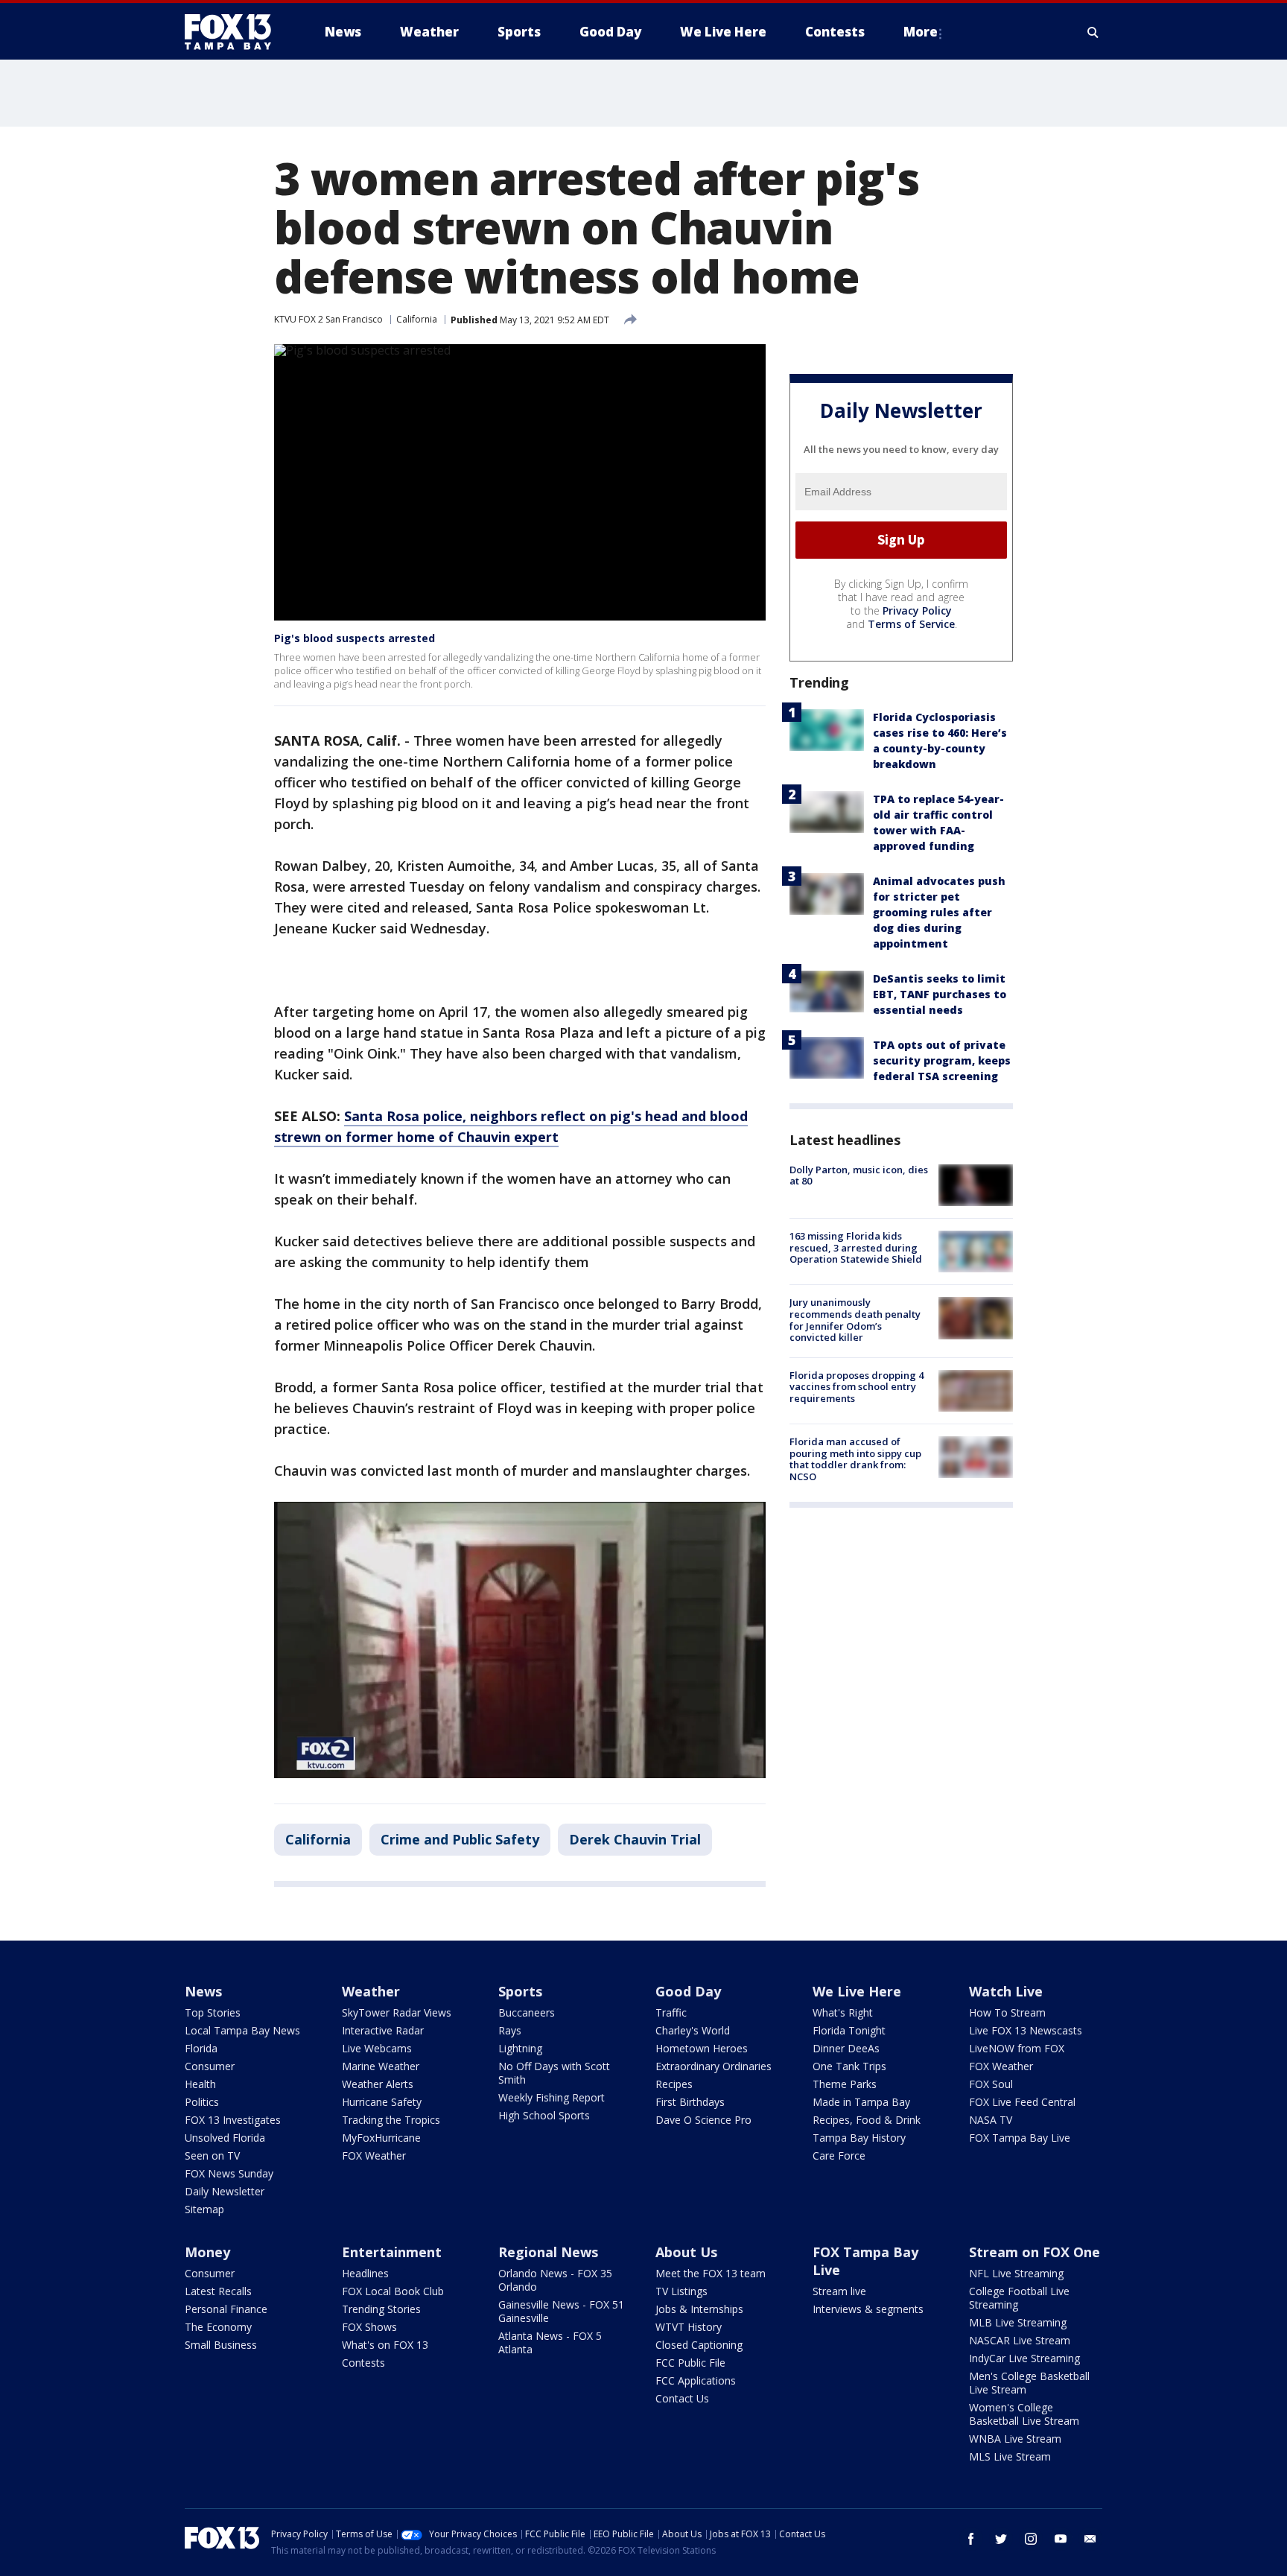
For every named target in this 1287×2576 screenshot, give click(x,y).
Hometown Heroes (702, 2048)
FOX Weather (374, 2155)
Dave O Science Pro (703, 2120)
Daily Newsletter (225, 2191)
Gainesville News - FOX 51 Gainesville (561, 2311)
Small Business (221, 2345)
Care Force (839, 2155)
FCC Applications (696, 2380)
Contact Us (682, 2398)
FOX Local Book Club (393, 2291)
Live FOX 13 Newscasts (1026, 2030)
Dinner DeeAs (846, 2048)
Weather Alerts (378, 2084)
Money (207, 2252)
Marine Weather (381, 2066)
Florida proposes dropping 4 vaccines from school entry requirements (857, 1387)
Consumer (210, 2066)
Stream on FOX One (1035, 2252)
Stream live (839, 2291)
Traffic (671, 2012)
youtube (1061, 2539)
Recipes (674, 2084)
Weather (371, 1991)
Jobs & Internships (699, 2309)
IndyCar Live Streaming (1024, 2358)
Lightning (520, 2048)
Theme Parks (845, 2084)
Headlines (365, 2273)
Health (200, 2084)
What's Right (843, 2012)
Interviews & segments (868, 2309)
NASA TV (991, 2120)
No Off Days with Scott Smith (554, 2073)
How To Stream (1007, 2012)
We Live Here (857, 1991)
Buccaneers (527, 2012)
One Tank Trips (849, 2066)
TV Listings (681, 2291)
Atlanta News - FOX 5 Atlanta (550, 2342)
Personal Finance (226, 2309)
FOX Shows (369, 2327)
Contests (363, 2363)
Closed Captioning (699, 2345)
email (1090, 2539)
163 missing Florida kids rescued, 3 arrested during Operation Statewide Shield (856, 1247)
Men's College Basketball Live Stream (1029, 2383)
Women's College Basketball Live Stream (1024, 2414)
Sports (520, 1991)
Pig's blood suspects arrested (355, 638)
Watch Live (1006, 1991)
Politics (202, 2102)
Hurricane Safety (382, 2102)
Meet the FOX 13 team (711, 2273)
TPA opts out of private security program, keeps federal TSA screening (942, 1060)
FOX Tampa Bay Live (1020, 2138)
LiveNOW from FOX (1017, 2048)
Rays (510, 2030)
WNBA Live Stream (1015, 2439)
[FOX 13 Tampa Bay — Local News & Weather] (234, 32)
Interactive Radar (383, 2030)
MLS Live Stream (1010, 2456)
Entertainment (392, 2252)
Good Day (688, 1991)
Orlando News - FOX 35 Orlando (555, 2280)
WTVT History (689, 2327)
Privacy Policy (917, 610)
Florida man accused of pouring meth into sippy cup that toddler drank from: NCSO (855, 1459)
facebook (971, 2539)
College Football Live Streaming (1019, 2298)
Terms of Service (911, 624)
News (203, 1991)
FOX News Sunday (229, 2173)
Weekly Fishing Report (552, 2097)
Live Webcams (377, 2048)
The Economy (218, 2327)
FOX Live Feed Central (1022, 2102)
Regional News (548, 2252)
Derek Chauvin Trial (635, 1839)
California (417, 319)
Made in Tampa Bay (861, 2102)
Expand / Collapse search (1093, 32)
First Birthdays (690, 2102)
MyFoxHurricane (381, 2138)
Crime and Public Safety (460, 1839)
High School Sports (544, 2115)
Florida (201, 2048)
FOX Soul (991, 2084)
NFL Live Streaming (1016, 2273)
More (921, 32)
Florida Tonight (849, 2030)
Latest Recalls (218, 2291)
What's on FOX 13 (385, 2345)
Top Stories (213, 2012)
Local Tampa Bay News (242, 2030)
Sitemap (204, 2209)
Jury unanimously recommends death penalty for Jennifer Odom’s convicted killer (855, 1320)
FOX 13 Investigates (233, 2120)
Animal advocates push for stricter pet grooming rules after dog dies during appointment (939, 912)
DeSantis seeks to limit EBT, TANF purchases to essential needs (940, 994)
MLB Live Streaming (1018, 2322)
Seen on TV (212, 2155)
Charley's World (693, 2030)
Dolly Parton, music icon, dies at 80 (859, 1176)
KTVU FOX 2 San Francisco (328, 319)
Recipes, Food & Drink (867, 2120)
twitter (1001, 2539)
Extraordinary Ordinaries (714, 2066)
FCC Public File (690, 2363)
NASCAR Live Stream (1020, 2340)
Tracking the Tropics (391, 2120)
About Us (686, 2252)
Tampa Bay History (859, 2138)
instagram (1031, 2539)
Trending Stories (381, 2309)
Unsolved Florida (225, 2138)
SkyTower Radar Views (397, 2012)
